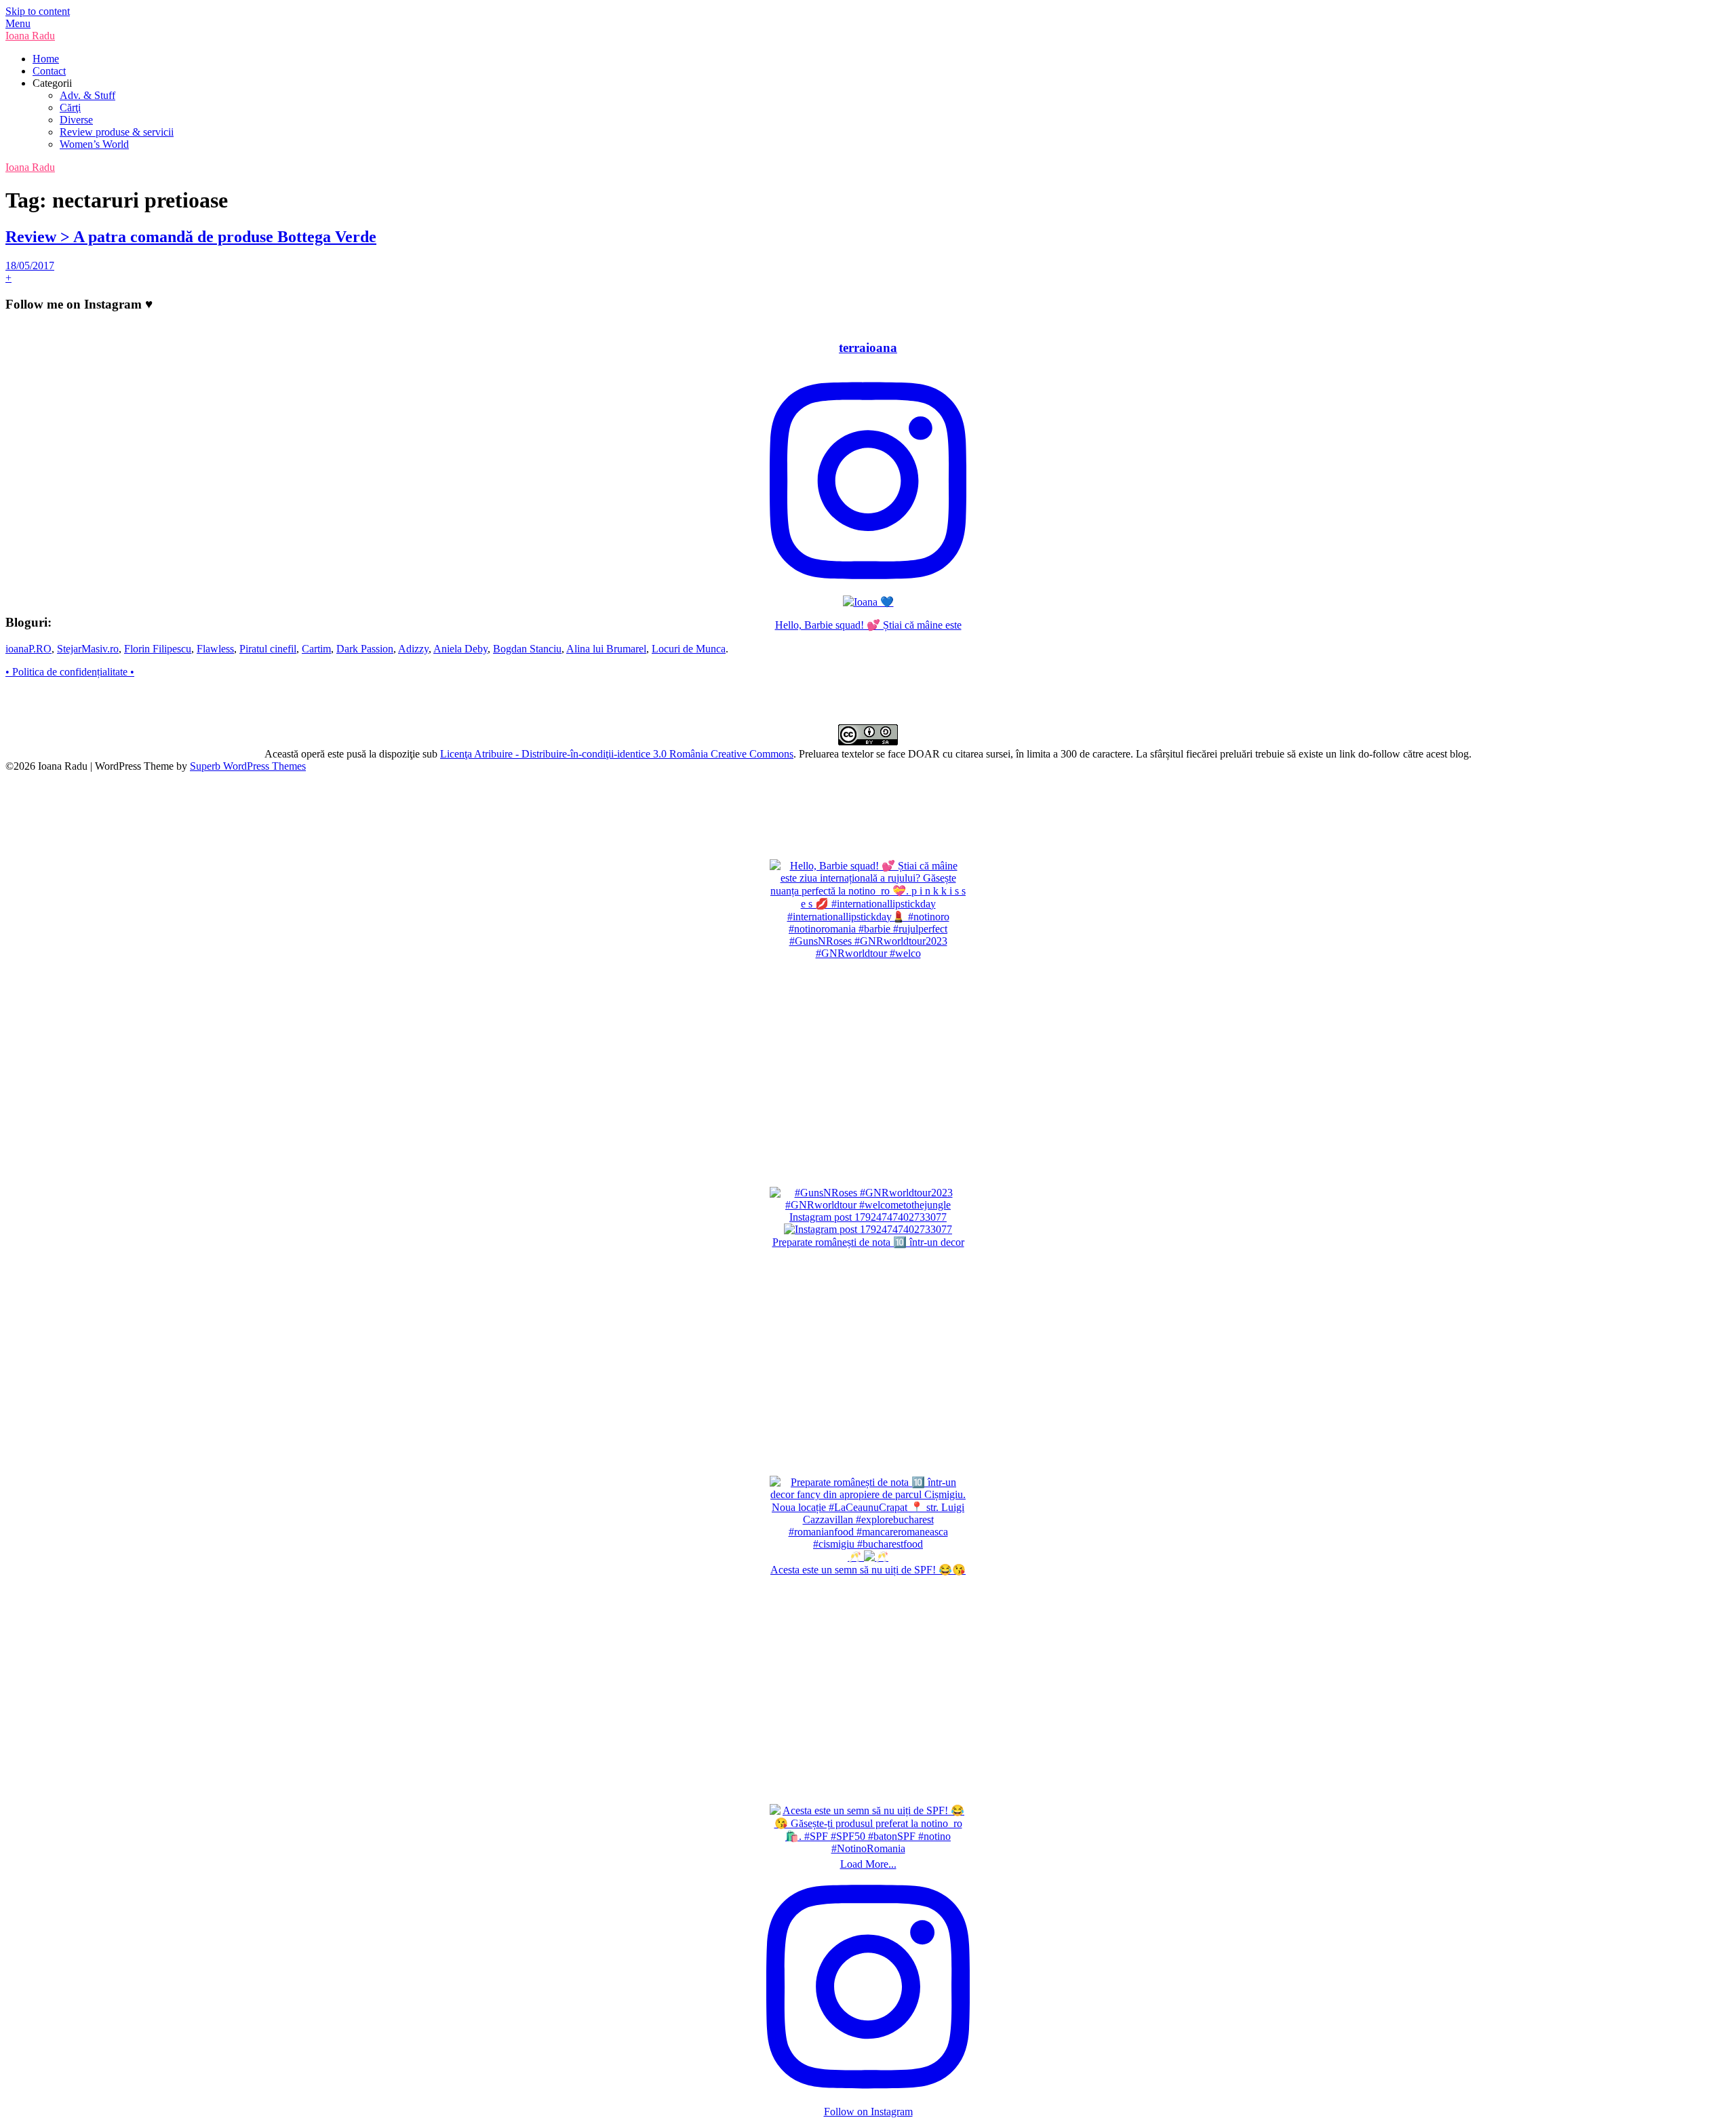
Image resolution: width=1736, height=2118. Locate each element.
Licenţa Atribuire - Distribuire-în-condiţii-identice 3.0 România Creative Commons (617, 754)
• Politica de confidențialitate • (70, 672)
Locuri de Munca (689, 649)
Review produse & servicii (117, 132)
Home (46, 59)
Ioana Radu (30, 36)
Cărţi (70, 107)
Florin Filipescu (158, 649)
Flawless (215, 649)
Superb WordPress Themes (248, 766)
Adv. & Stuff (87, 95)
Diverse (76, 120)
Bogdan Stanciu (527, 649)
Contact (49, 71)
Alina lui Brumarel (606, 649)
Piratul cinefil (268, 649)
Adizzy (413, 649)
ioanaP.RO (28, 649)
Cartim (316, 649)
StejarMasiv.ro (88, 649)
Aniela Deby (460, 649)
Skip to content (38, 11)
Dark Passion (365, 649)
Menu (18, 23)
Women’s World (94, 144)
